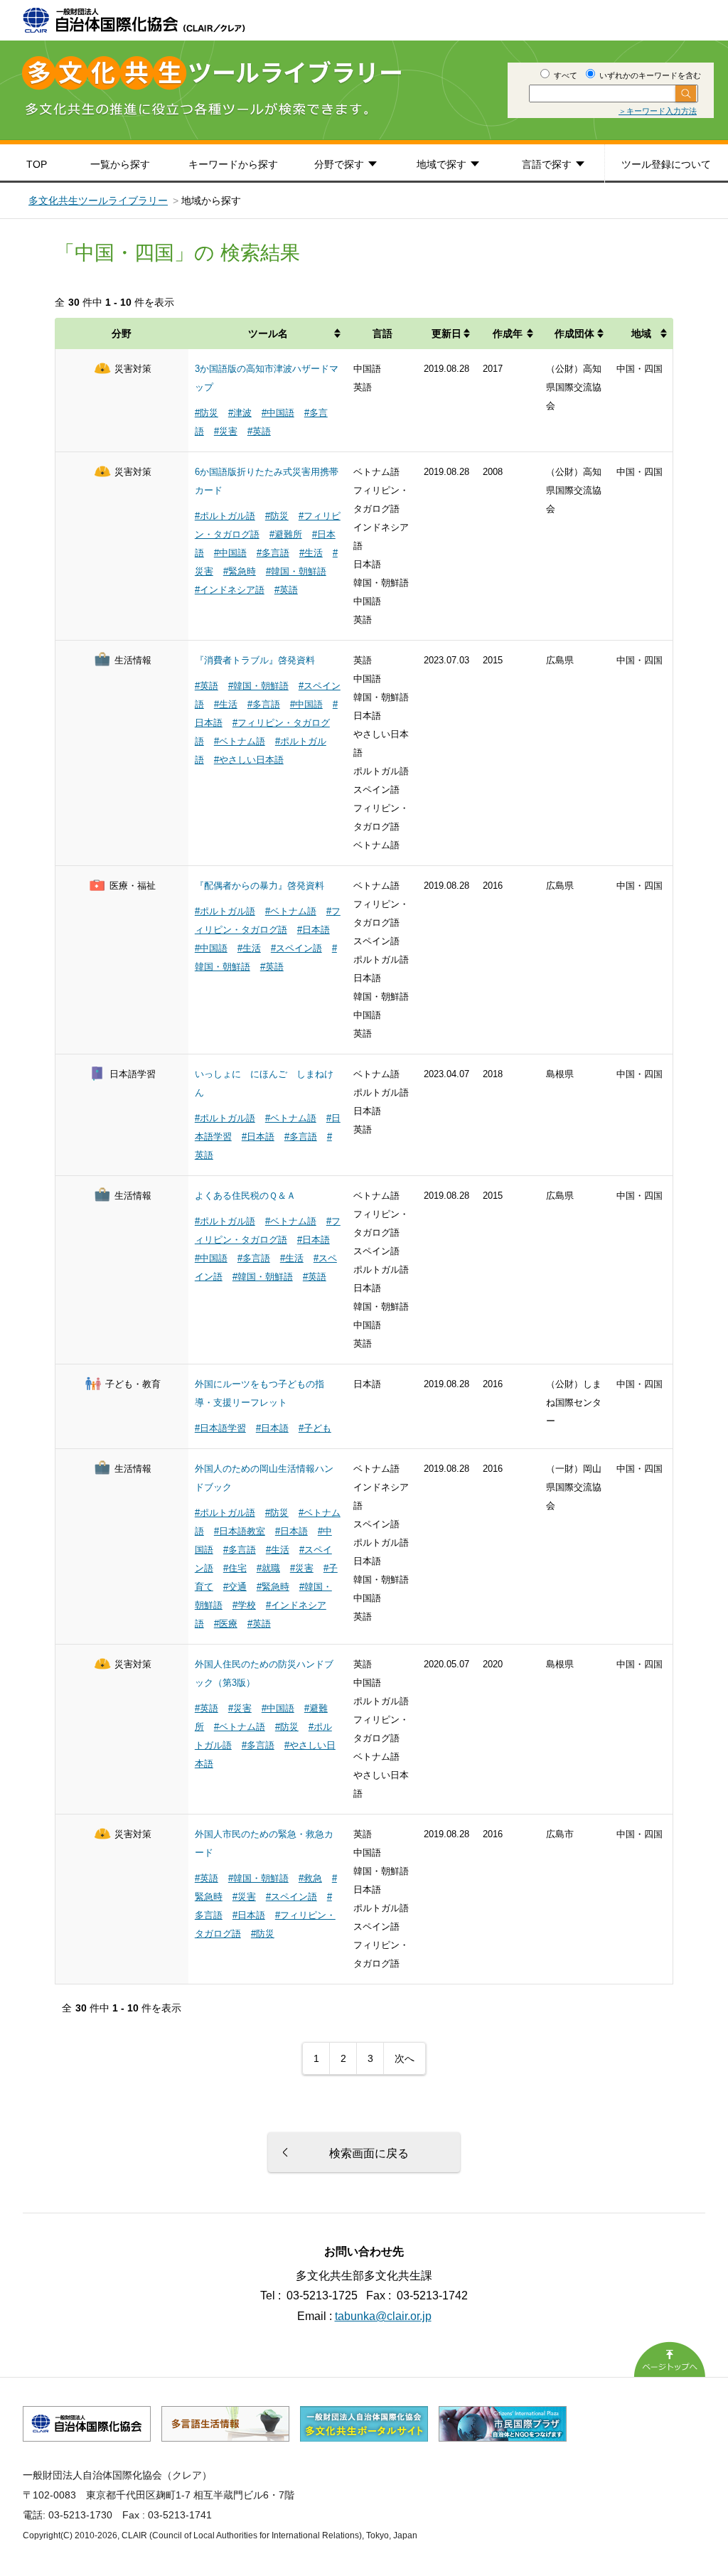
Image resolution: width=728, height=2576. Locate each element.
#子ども (315, 1428)
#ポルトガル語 (225, 516)
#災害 (226, 431)
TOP (37, 164)
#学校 (244, 1605)
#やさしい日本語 (249, 760)
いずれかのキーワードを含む (649, 75)
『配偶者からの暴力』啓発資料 (259, 886)
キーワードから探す (233, 164)
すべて (564, 75)
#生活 (311, 553)
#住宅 (235, 1568)
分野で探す (339, 164)
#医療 (226, 1624)
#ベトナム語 (240, 741)
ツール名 (268, 333)
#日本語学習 (220, 1428)
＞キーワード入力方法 (658, 111)
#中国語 (278, 413)
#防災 (207, 413)
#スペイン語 (296, 948)
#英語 (259, 431)
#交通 (235, 1587)
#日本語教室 (240, 1531)
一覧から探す (120, 164)
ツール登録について (666, 164)
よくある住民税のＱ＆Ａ (245, 1196)
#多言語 (273, 553)
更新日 (446, 333)
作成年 (508, 333)
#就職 (268, 1568)
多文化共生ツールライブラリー (98, 201)
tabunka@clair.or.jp (383, 2316)
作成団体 (574, 333)
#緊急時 (240, 571)
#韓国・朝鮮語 (296, 571)
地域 (641, 333)
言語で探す (547, 164)
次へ (405, 2058)
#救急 (310, 1878)
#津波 (240, 413)
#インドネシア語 (230, 590)
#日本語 (314, 930)
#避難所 (286, 534)
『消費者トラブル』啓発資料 (255, 660)
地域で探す (441, 164)
